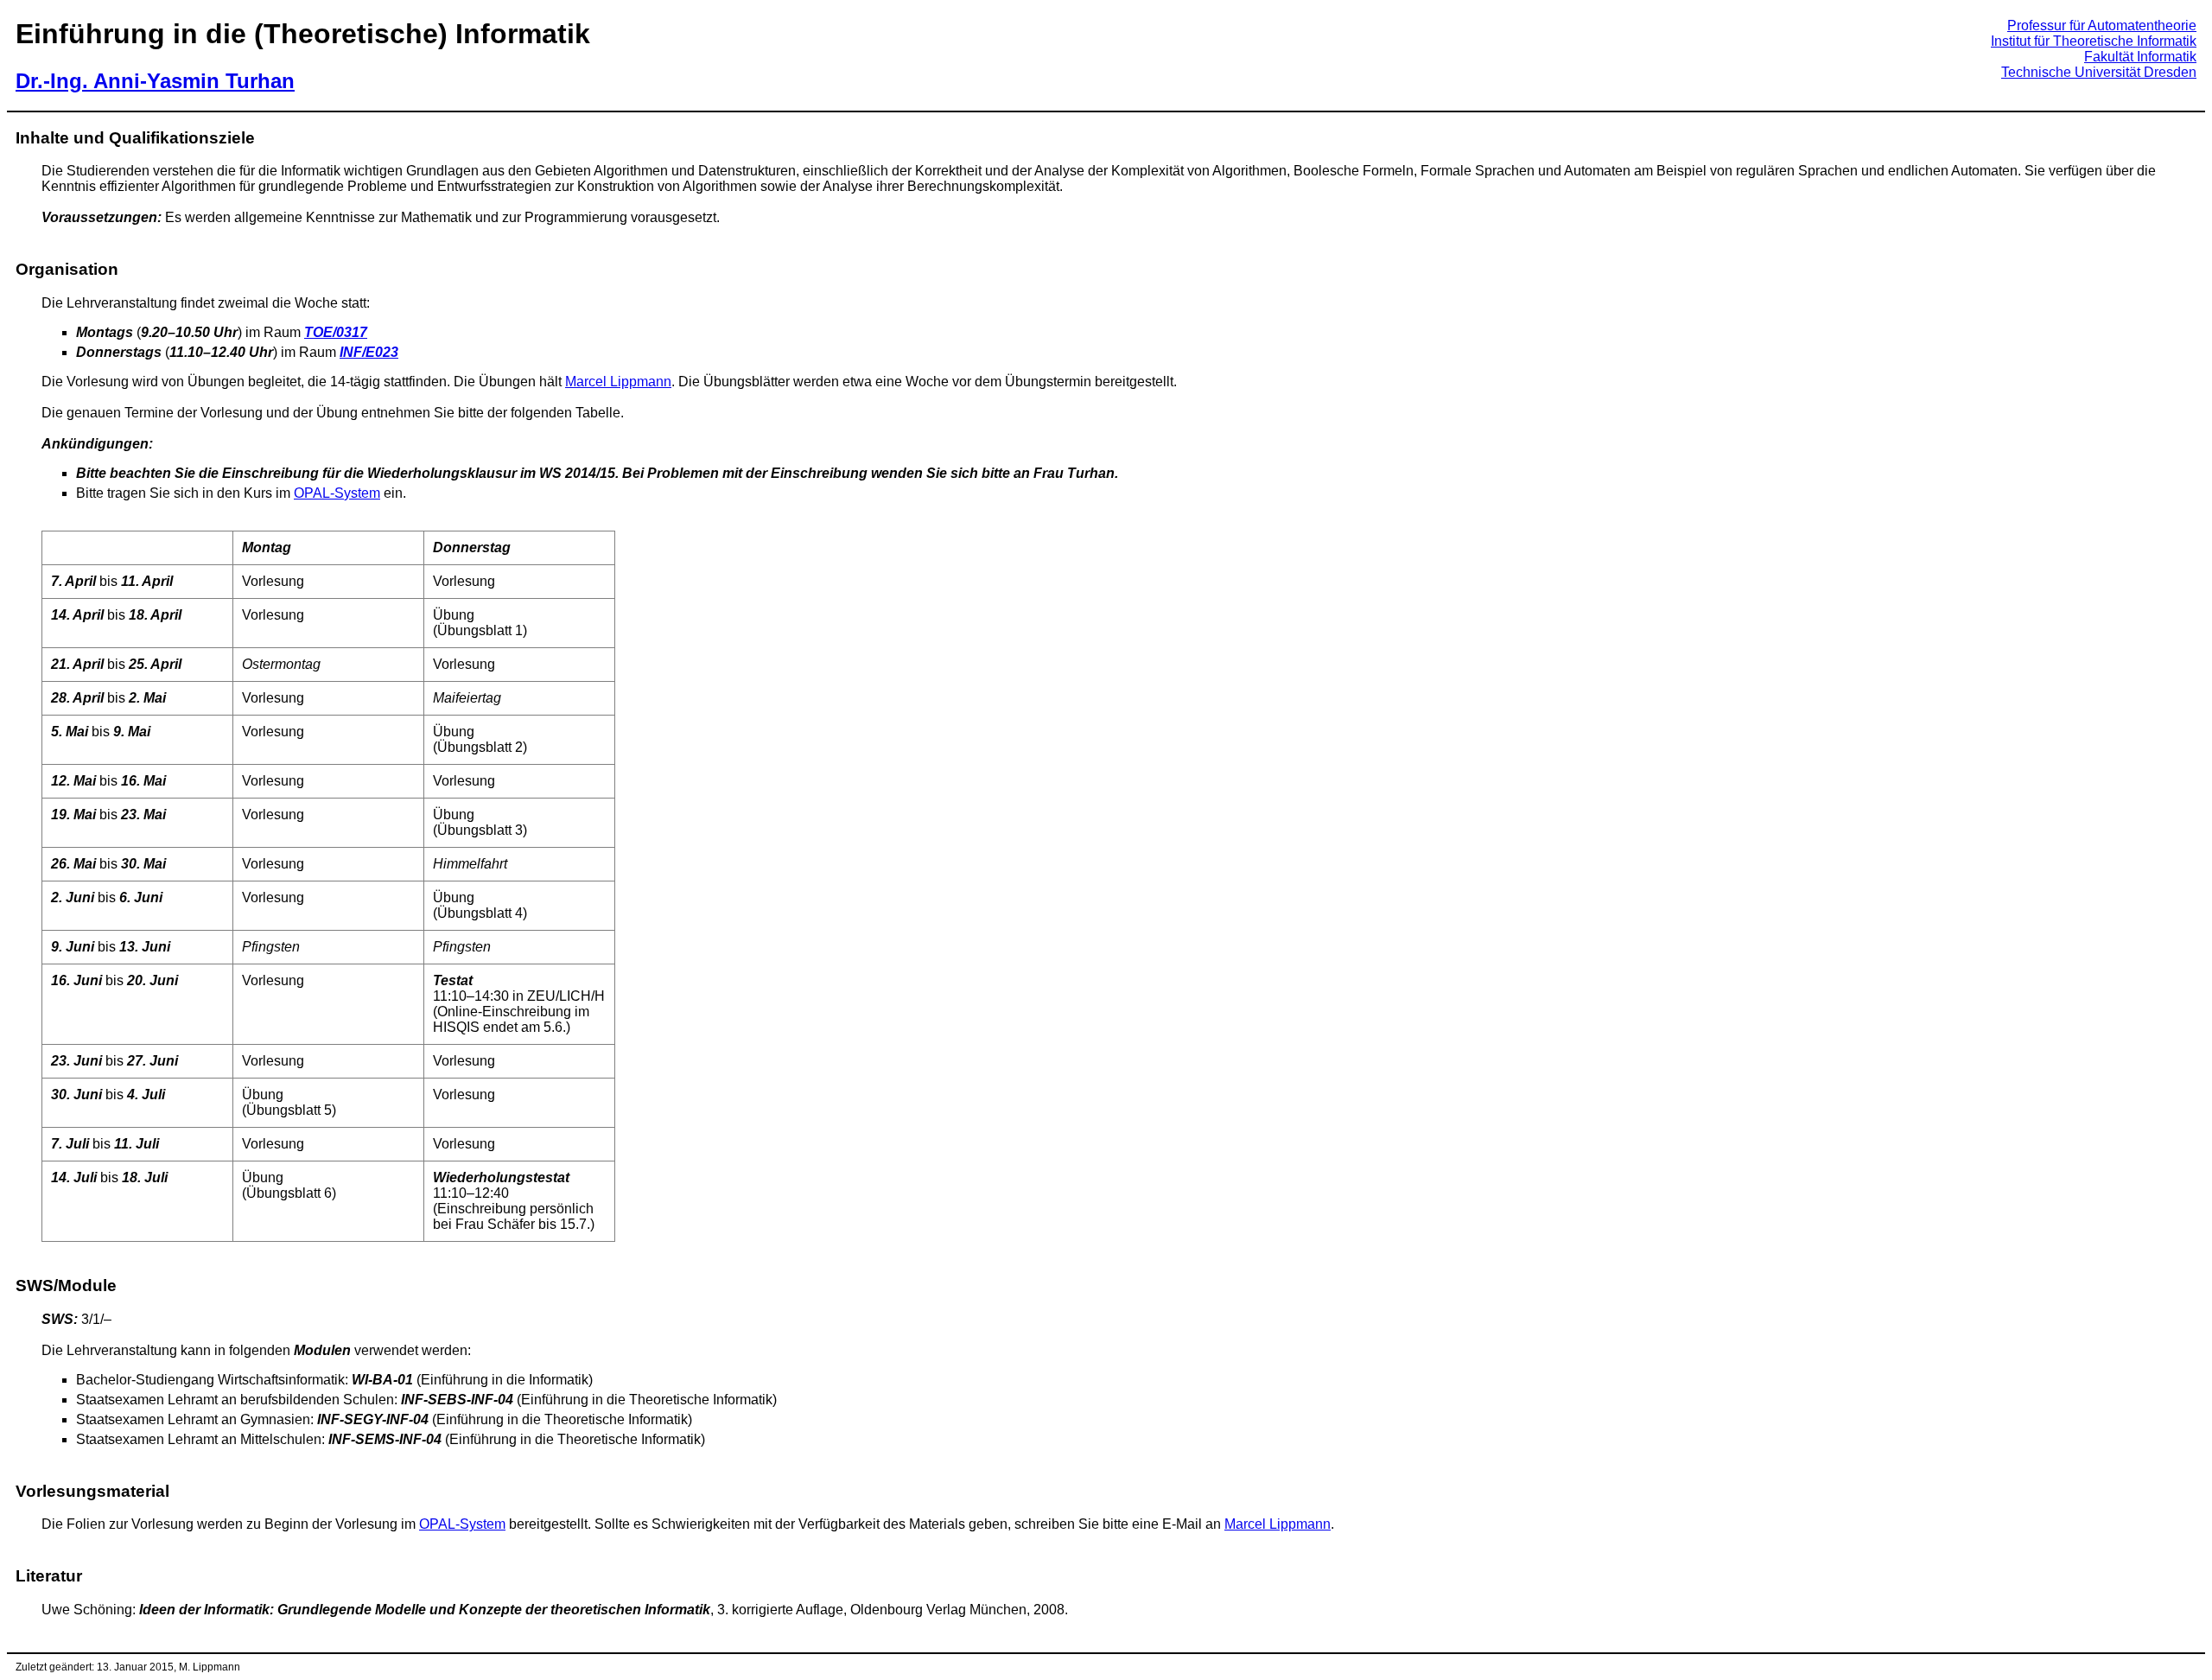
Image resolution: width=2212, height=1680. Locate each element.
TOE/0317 (336, 332)
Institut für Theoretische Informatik (2094, 41)
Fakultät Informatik (2140, 57)
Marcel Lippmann (618, 382)
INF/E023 (369, 352)
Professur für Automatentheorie (2102, 25)
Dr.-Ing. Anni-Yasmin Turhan (155, 81)
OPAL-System (337, 493)
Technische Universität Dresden (2099, 72)
